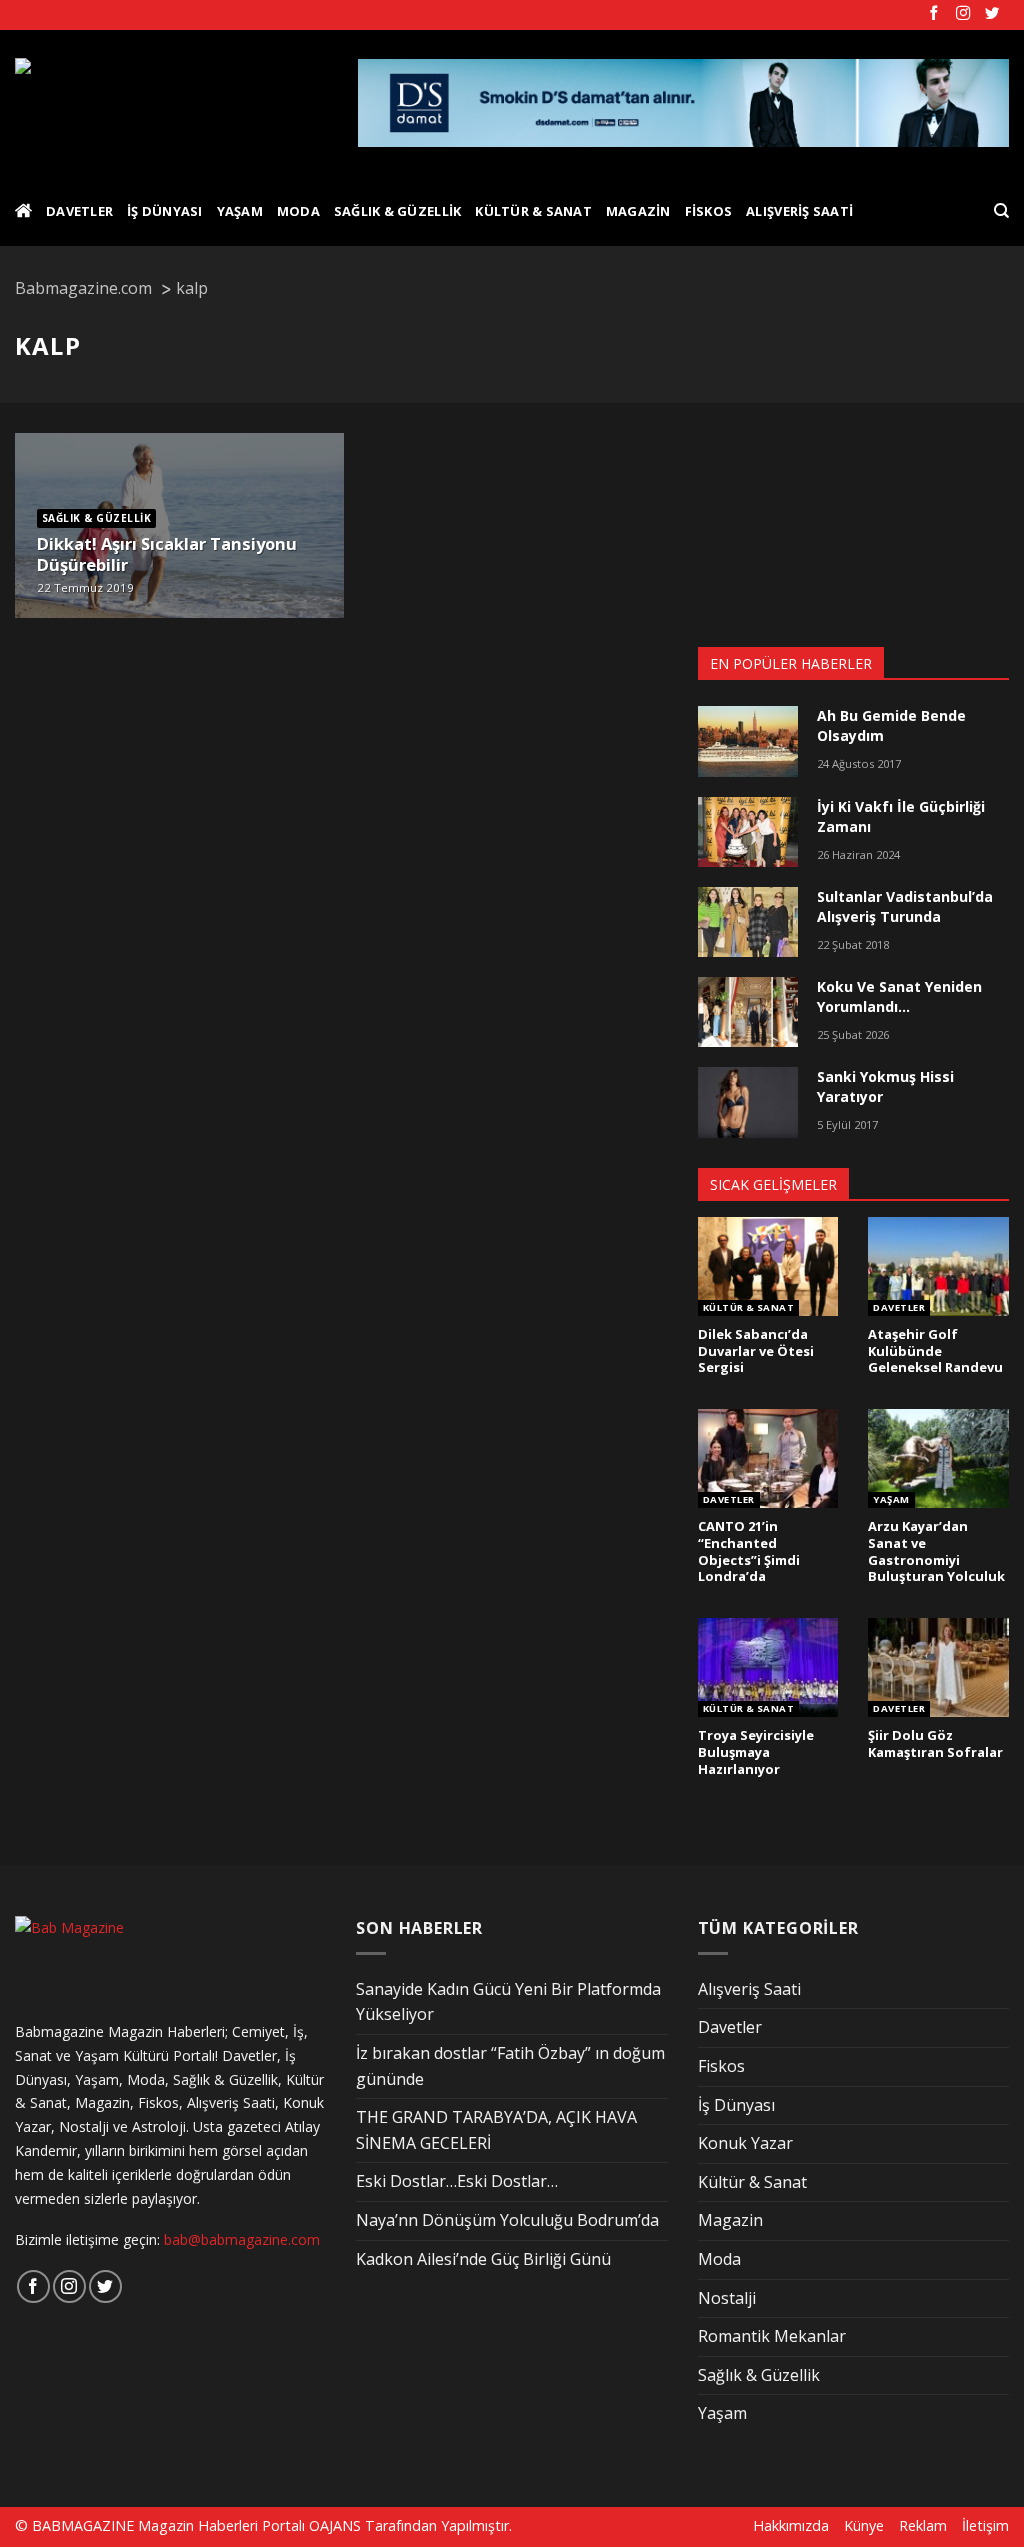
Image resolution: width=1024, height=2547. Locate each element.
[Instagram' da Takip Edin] (963, 14)
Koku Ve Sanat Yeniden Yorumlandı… (899, 996)
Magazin (638, 211)
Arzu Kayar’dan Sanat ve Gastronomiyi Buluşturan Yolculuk (936, 1551)
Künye (864, 2525)
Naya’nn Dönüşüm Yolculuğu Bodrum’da (507, 2220)
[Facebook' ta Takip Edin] (934, 14)
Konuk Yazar (745, 2143)
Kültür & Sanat (533, 211)
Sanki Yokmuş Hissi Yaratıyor (885, 1086)
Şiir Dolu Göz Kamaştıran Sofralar (935, 1743)
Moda (298, 211)
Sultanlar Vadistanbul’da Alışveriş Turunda (905, 906)
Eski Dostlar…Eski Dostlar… (457, 2181)
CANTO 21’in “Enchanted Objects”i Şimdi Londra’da (749, 1551)
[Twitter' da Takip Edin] (992, 14)
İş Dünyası (165, 211)
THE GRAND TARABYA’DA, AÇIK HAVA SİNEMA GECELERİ (496, 2130)
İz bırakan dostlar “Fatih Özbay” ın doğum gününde (510, 2066)
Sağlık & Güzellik (397, 211)
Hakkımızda (791, 2525)
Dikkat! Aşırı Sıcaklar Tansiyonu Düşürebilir (167, 554)
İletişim (985, 2525)
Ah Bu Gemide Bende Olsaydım (891, 725)
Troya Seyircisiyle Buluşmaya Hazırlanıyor (756, 1752)
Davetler (79, 211)
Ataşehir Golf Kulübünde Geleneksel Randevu (935, 1351)
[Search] (1001, 211)
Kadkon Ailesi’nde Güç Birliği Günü (483, 2259)
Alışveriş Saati (799, 211)
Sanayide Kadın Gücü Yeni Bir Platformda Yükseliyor (508, 2002)
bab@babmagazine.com (242, 2239)
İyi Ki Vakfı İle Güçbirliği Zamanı (901, 816)
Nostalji (727, 2298)
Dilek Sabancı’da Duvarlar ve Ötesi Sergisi (756, 1351)
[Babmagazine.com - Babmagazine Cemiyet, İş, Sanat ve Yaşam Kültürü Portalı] (171, 103)
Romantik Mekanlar (772, 2336)
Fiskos (709, 211)
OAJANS (335, 2525)
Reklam (923, 2525)
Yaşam (240, 211)
